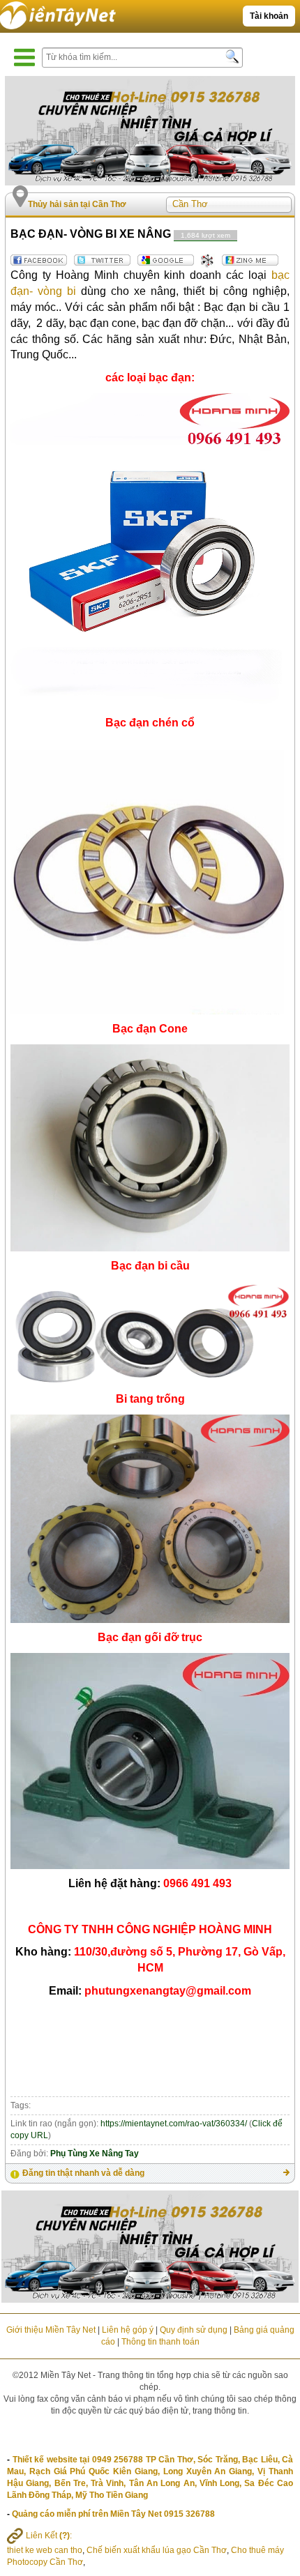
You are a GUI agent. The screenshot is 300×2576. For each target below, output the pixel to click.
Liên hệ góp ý (128, 2330)
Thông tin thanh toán (160, 2342)
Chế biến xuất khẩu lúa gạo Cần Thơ (157, 2550)
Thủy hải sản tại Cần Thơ (77, 204)
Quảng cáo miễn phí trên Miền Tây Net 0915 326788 (113, 2514)
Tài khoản (269, 16)
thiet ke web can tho (45, 2550)
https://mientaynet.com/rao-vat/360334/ (174, 2124)
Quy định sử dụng (194, 2330)
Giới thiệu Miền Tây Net (51, 2330)
